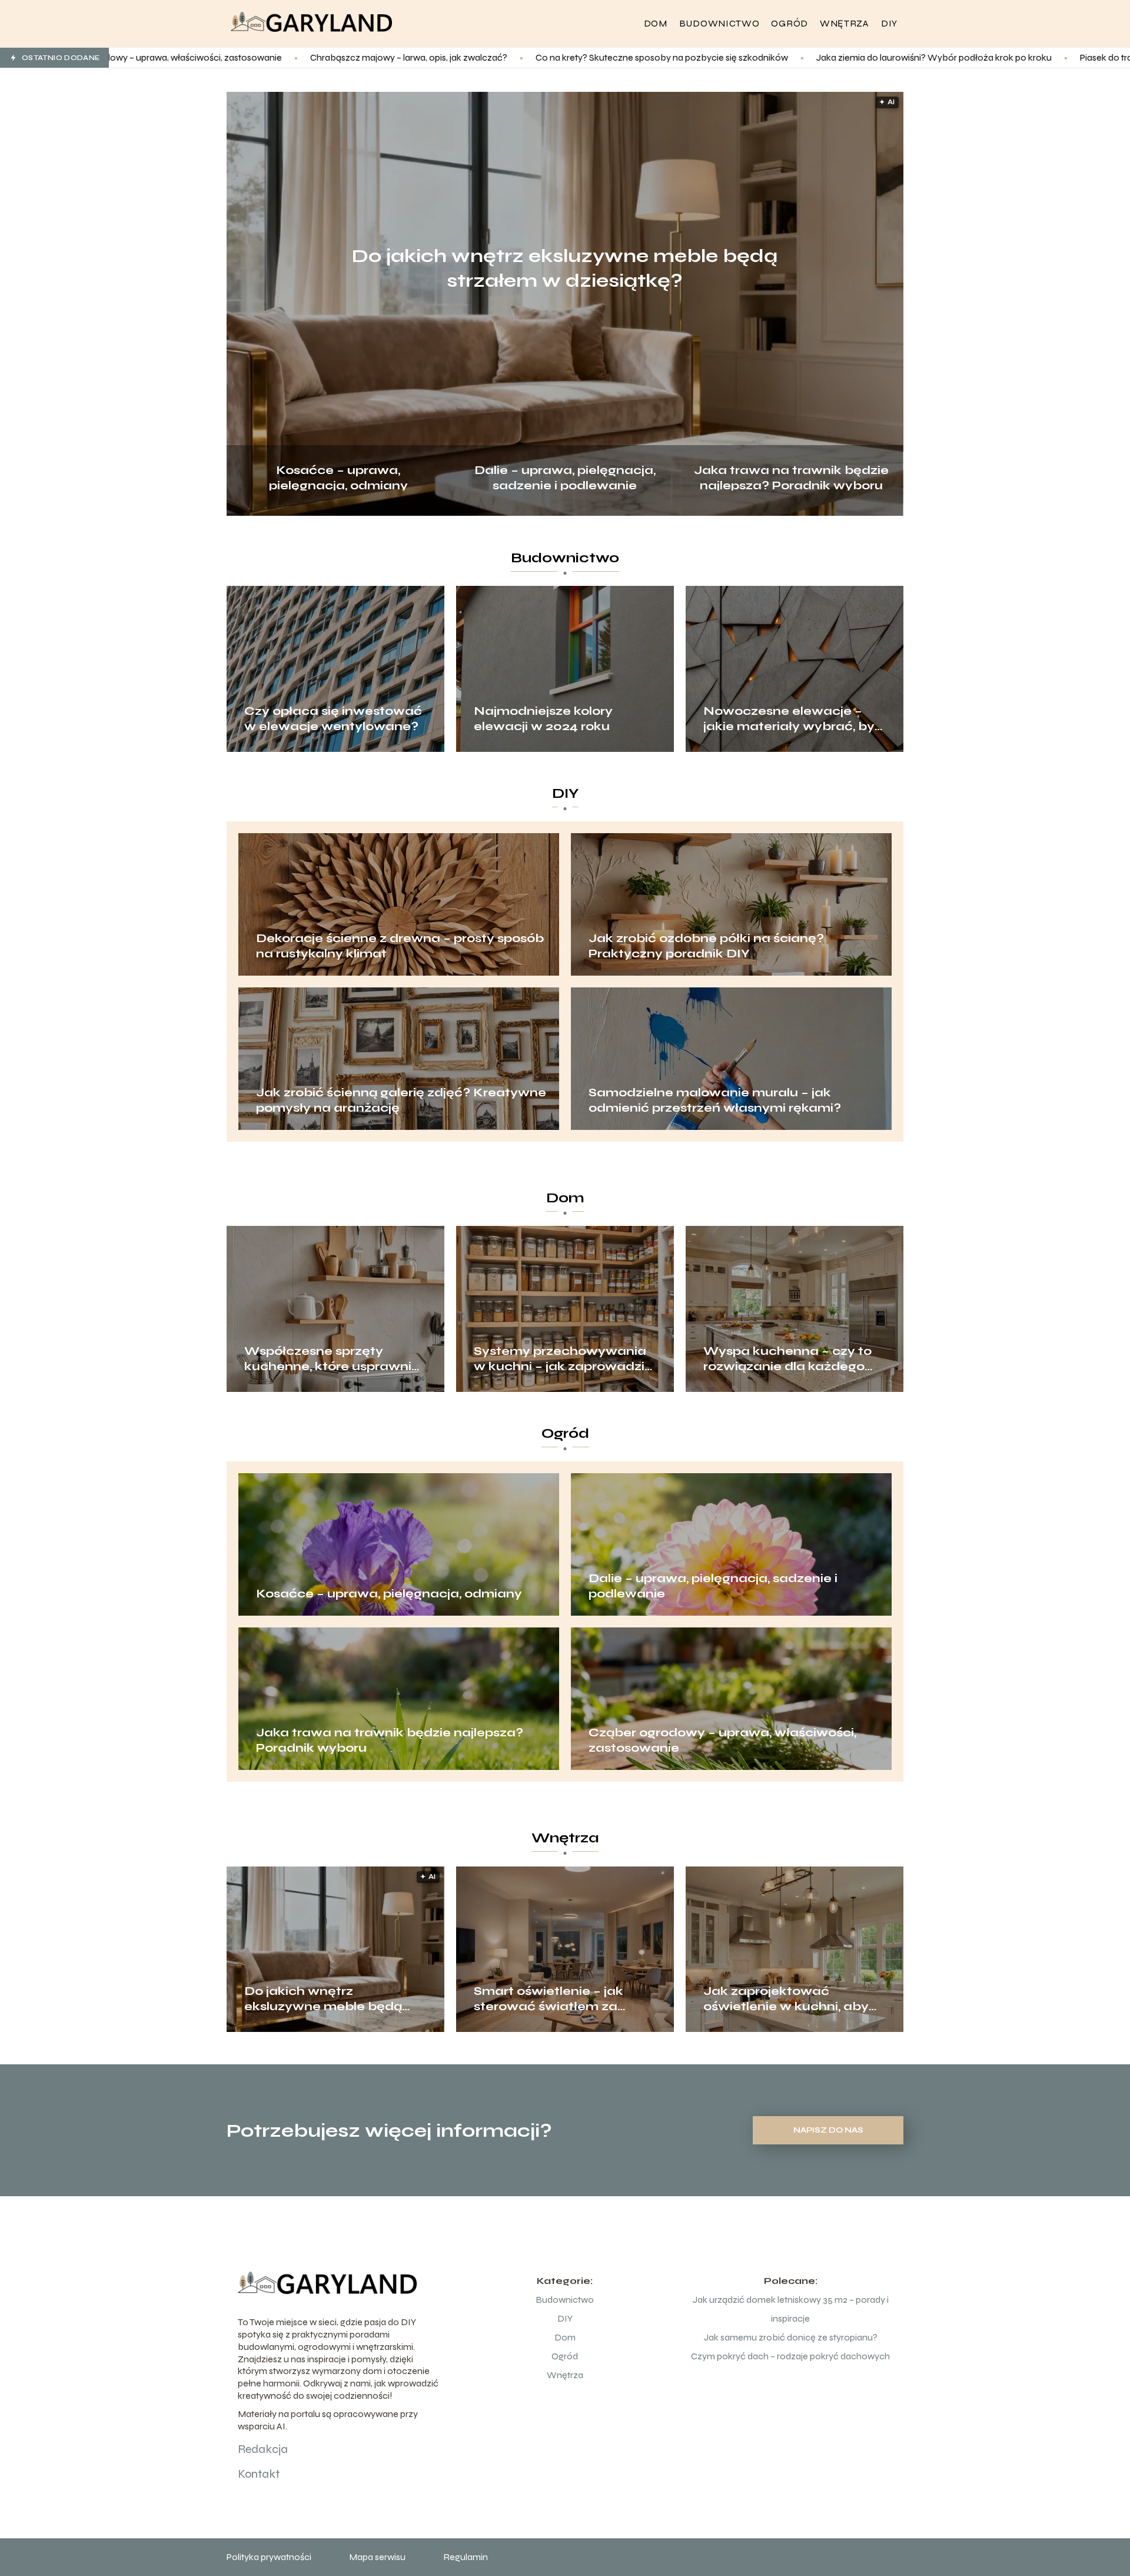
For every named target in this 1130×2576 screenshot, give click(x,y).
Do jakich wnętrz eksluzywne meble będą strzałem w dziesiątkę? (565, 268)
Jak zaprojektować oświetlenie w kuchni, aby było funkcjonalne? (786, 1999)
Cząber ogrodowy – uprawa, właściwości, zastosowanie (722, 1740)
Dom (656, 23)
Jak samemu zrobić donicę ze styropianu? (791, 2337)
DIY (889, 23)
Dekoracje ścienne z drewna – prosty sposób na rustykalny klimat (400, 946)
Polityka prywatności (269, 2557)
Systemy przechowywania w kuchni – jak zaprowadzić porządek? (563, 1359)
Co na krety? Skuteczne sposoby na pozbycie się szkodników (463, 57)
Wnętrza (845, 23)
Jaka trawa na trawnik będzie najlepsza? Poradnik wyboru (791, 477)
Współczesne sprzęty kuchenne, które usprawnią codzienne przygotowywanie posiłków (333, 1359)
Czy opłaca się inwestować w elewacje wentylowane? (333, 719)
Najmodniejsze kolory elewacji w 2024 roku (543, 719)
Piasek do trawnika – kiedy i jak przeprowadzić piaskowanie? (1004, 57)
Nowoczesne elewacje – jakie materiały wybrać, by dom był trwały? (789, 719)
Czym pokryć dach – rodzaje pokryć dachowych (790, 2356)
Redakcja (263, 2449)
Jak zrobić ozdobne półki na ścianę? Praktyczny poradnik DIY (706, 946)
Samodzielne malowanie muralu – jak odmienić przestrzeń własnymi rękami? (715, 1100)
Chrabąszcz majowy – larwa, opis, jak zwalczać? (210, 57)
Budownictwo (719, 23)
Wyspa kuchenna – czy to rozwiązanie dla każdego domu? (787, 1359)
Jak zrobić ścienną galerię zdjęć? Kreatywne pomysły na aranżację (401, 1100)
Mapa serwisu (377, 2557)
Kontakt (259, 2474)
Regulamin (466, 2557)
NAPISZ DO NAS (828, 2130)
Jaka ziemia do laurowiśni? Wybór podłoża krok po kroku (736, 57)
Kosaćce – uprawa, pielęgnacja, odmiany (338, 477)
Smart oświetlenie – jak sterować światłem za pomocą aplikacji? (549, 1999)
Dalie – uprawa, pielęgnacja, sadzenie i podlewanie (565, 477)
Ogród (790, 23)
